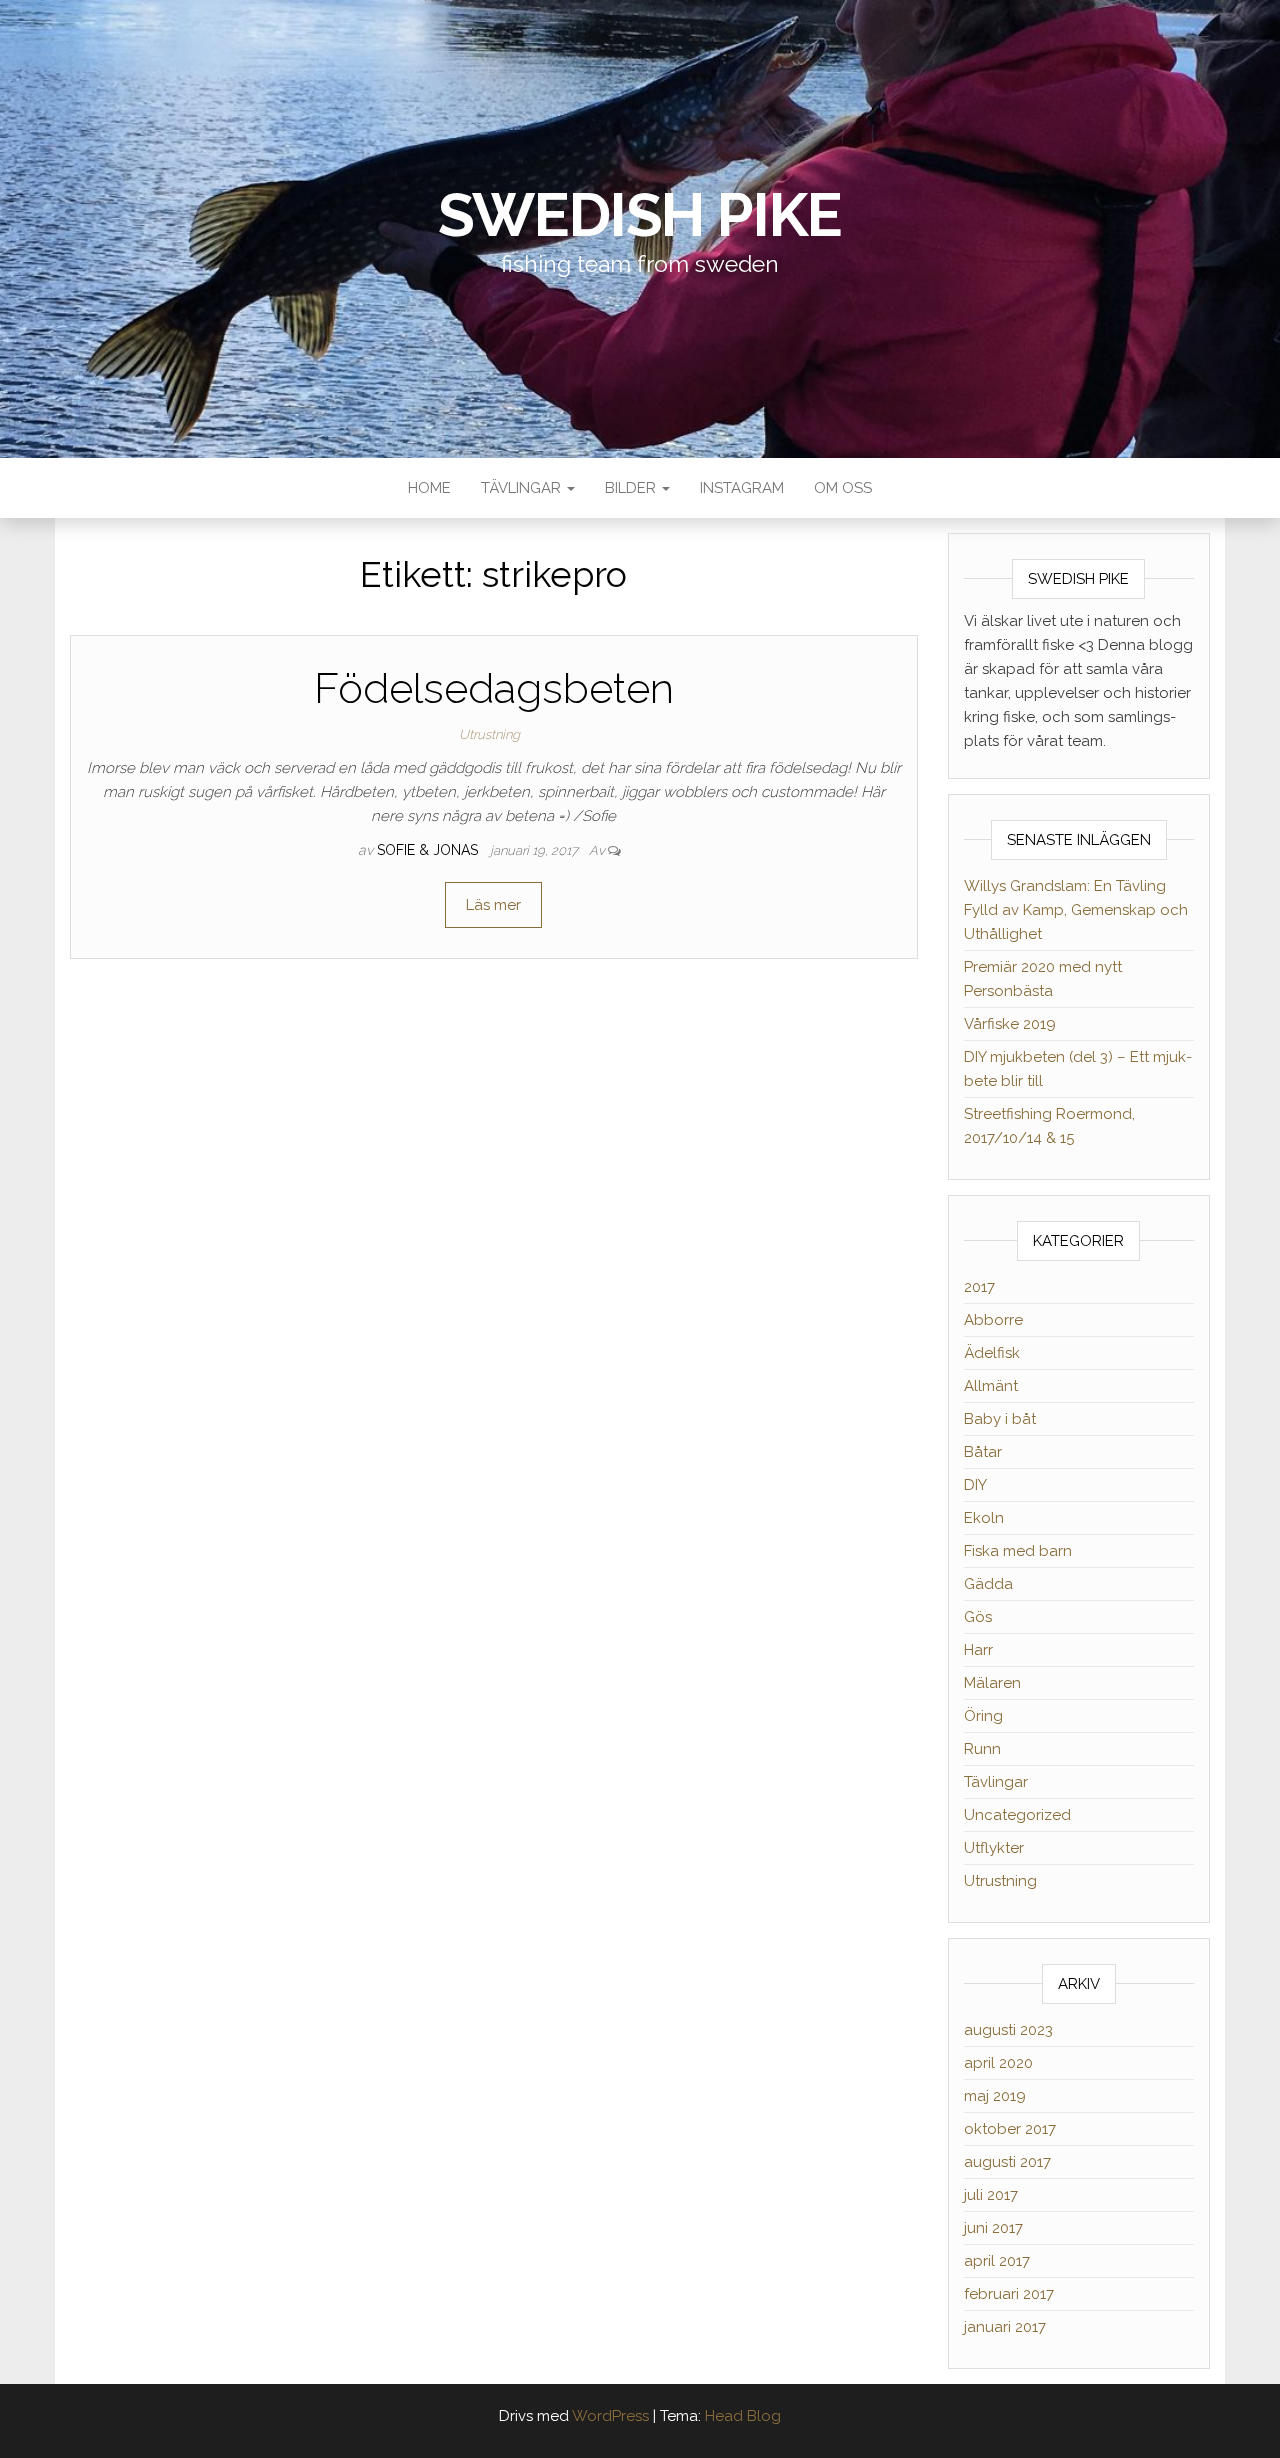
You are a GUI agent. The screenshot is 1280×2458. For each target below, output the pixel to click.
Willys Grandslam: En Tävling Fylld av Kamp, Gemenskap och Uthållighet (1076, 910)
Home (429, 488)
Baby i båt (1000, 1419)
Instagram (742, 488)
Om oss (843, 488)
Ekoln (984, 1518)
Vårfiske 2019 (1010, 1024)
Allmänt (991, 1386)
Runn (982, 1749)
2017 (979, 1287)
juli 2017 (991, 2195)
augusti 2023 (1008, 2030)
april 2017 (997, 2261)
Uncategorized (1017, 1815)
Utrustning (489, 734)
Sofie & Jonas (429, 850)
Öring (983, 1716)
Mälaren (992, 1683)
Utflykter (994, 1848)
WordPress (610, 2416)
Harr (978, 1650)
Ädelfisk (992, 1353)
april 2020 (998, 2063)
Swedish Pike (640, 215)
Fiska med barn (1018, 1551)
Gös (978, 1617)
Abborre (993, 1320)
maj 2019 (995, 2096)
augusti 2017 (1007, 2162)
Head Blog (743, 2416)
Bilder (632, 488)
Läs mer (493, 905)
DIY (975, 1485)
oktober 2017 (1010, 2129)
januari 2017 (1005, 2327)
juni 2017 (993, 2228)
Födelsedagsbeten (494, 688)
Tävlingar (523, 488)
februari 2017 (1009, 2294)
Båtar (983, 1452)
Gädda (988, 1584)
